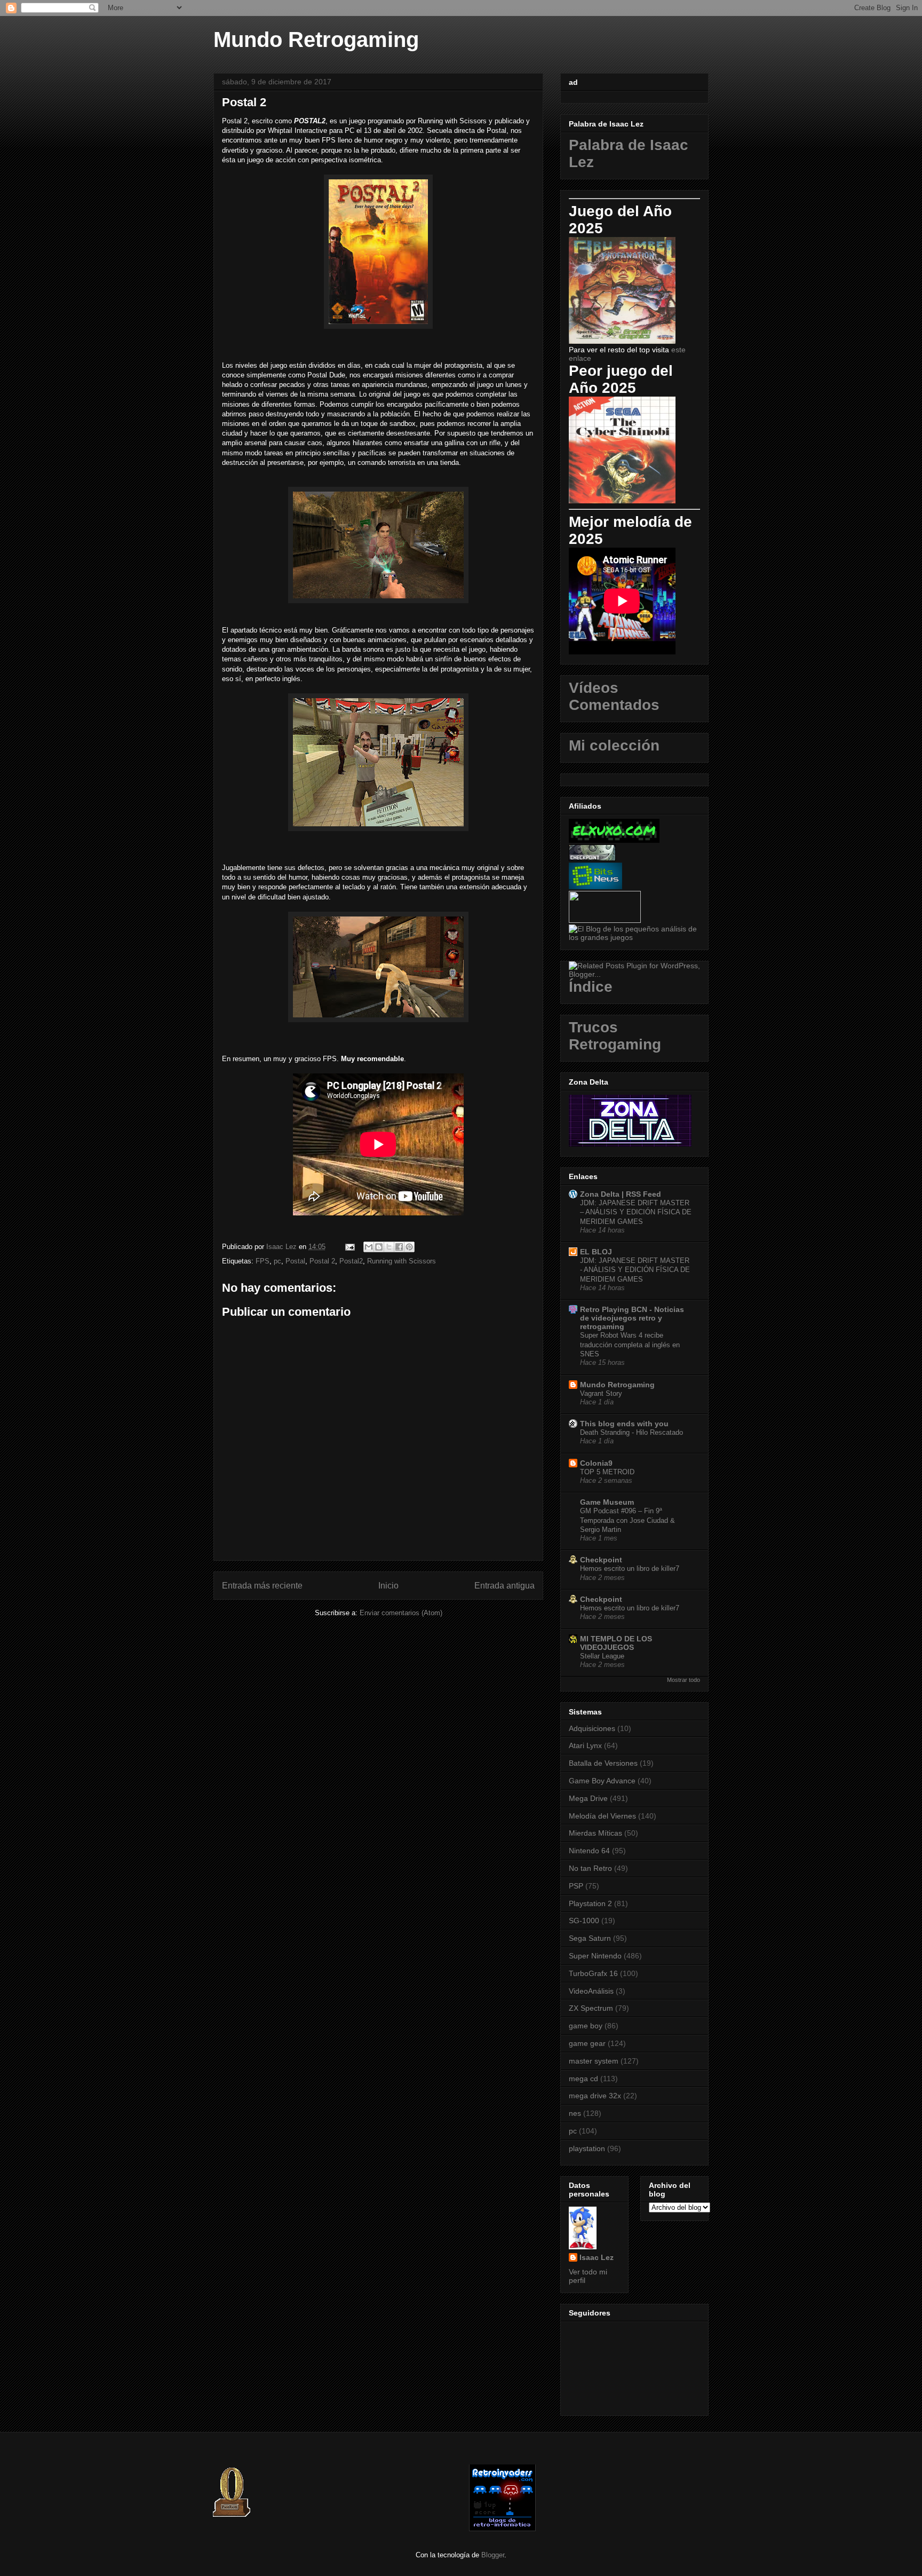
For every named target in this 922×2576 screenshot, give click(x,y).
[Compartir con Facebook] (399, 1247)
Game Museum (607, 1502)
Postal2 (351, 1261)
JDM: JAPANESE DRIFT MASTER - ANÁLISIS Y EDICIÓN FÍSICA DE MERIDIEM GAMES (635, 1270)
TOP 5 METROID (607, 1472)
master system (594, 2061)
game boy (586, 2026)
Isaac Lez (597, 2257)
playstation (587, 2148)
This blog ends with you (624, 1424)
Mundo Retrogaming (316, 39)
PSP (576, 1886)
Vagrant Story (601, 1393)
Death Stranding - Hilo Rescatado (631, 1432)
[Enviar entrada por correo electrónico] (349, 1247)
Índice (591, 987)
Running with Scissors (402, 1261)
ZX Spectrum (591, 2008)
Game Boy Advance (602, 1781)
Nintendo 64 (589, 1851)
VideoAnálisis (591, 1991)
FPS (263, 1261)
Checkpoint (601, 1560)
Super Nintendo (595, 1956)
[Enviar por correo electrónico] (369, 1247)
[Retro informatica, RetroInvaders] (502, 2529)
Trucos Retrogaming (615, 1036)
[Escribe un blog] (379, 1247)
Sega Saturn (590, 1938)
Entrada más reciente (262, 1586)
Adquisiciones (592, 1728)
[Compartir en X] (389, 1247)
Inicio (388, 1586)
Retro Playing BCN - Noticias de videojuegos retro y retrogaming (632, 1318)
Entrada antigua (504, 1586)
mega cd (583, 2079)
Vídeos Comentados (614, 696)
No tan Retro (590, 1868)
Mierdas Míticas (595, 1833)
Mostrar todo (683, 1680)
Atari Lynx (585, 1745)
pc (277, 1261)
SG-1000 (584, 1921)
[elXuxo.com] (614, 840)
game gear (587, 2043)
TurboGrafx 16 (593, 1973)
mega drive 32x (595, 2096)
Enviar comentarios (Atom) (401, 1613)
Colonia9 (596, 1463)
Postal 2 (322, 1261)
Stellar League (602, 1656)
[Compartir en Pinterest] (409, 1247)
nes (575, 2113)
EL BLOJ (596, 1252)
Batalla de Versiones (603, 1763)
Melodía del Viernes (602, 1816)
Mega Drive (588, 1798)
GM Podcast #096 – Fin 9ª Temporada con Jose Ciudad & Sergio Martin (627, 1520)
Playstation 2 (590, 1903)
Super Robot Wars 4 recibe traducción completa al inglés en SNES (630, 1345)
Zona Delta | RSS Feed (621, 1194)
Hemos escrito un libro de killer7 (630, 1568)
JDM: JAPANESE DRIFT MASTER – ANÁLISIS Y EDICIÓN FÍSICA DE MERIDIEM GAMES (636, 1212)
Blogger (493, 2555)
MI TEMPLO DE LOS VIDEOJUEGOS (616, 1643)
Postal (295, 1261)
